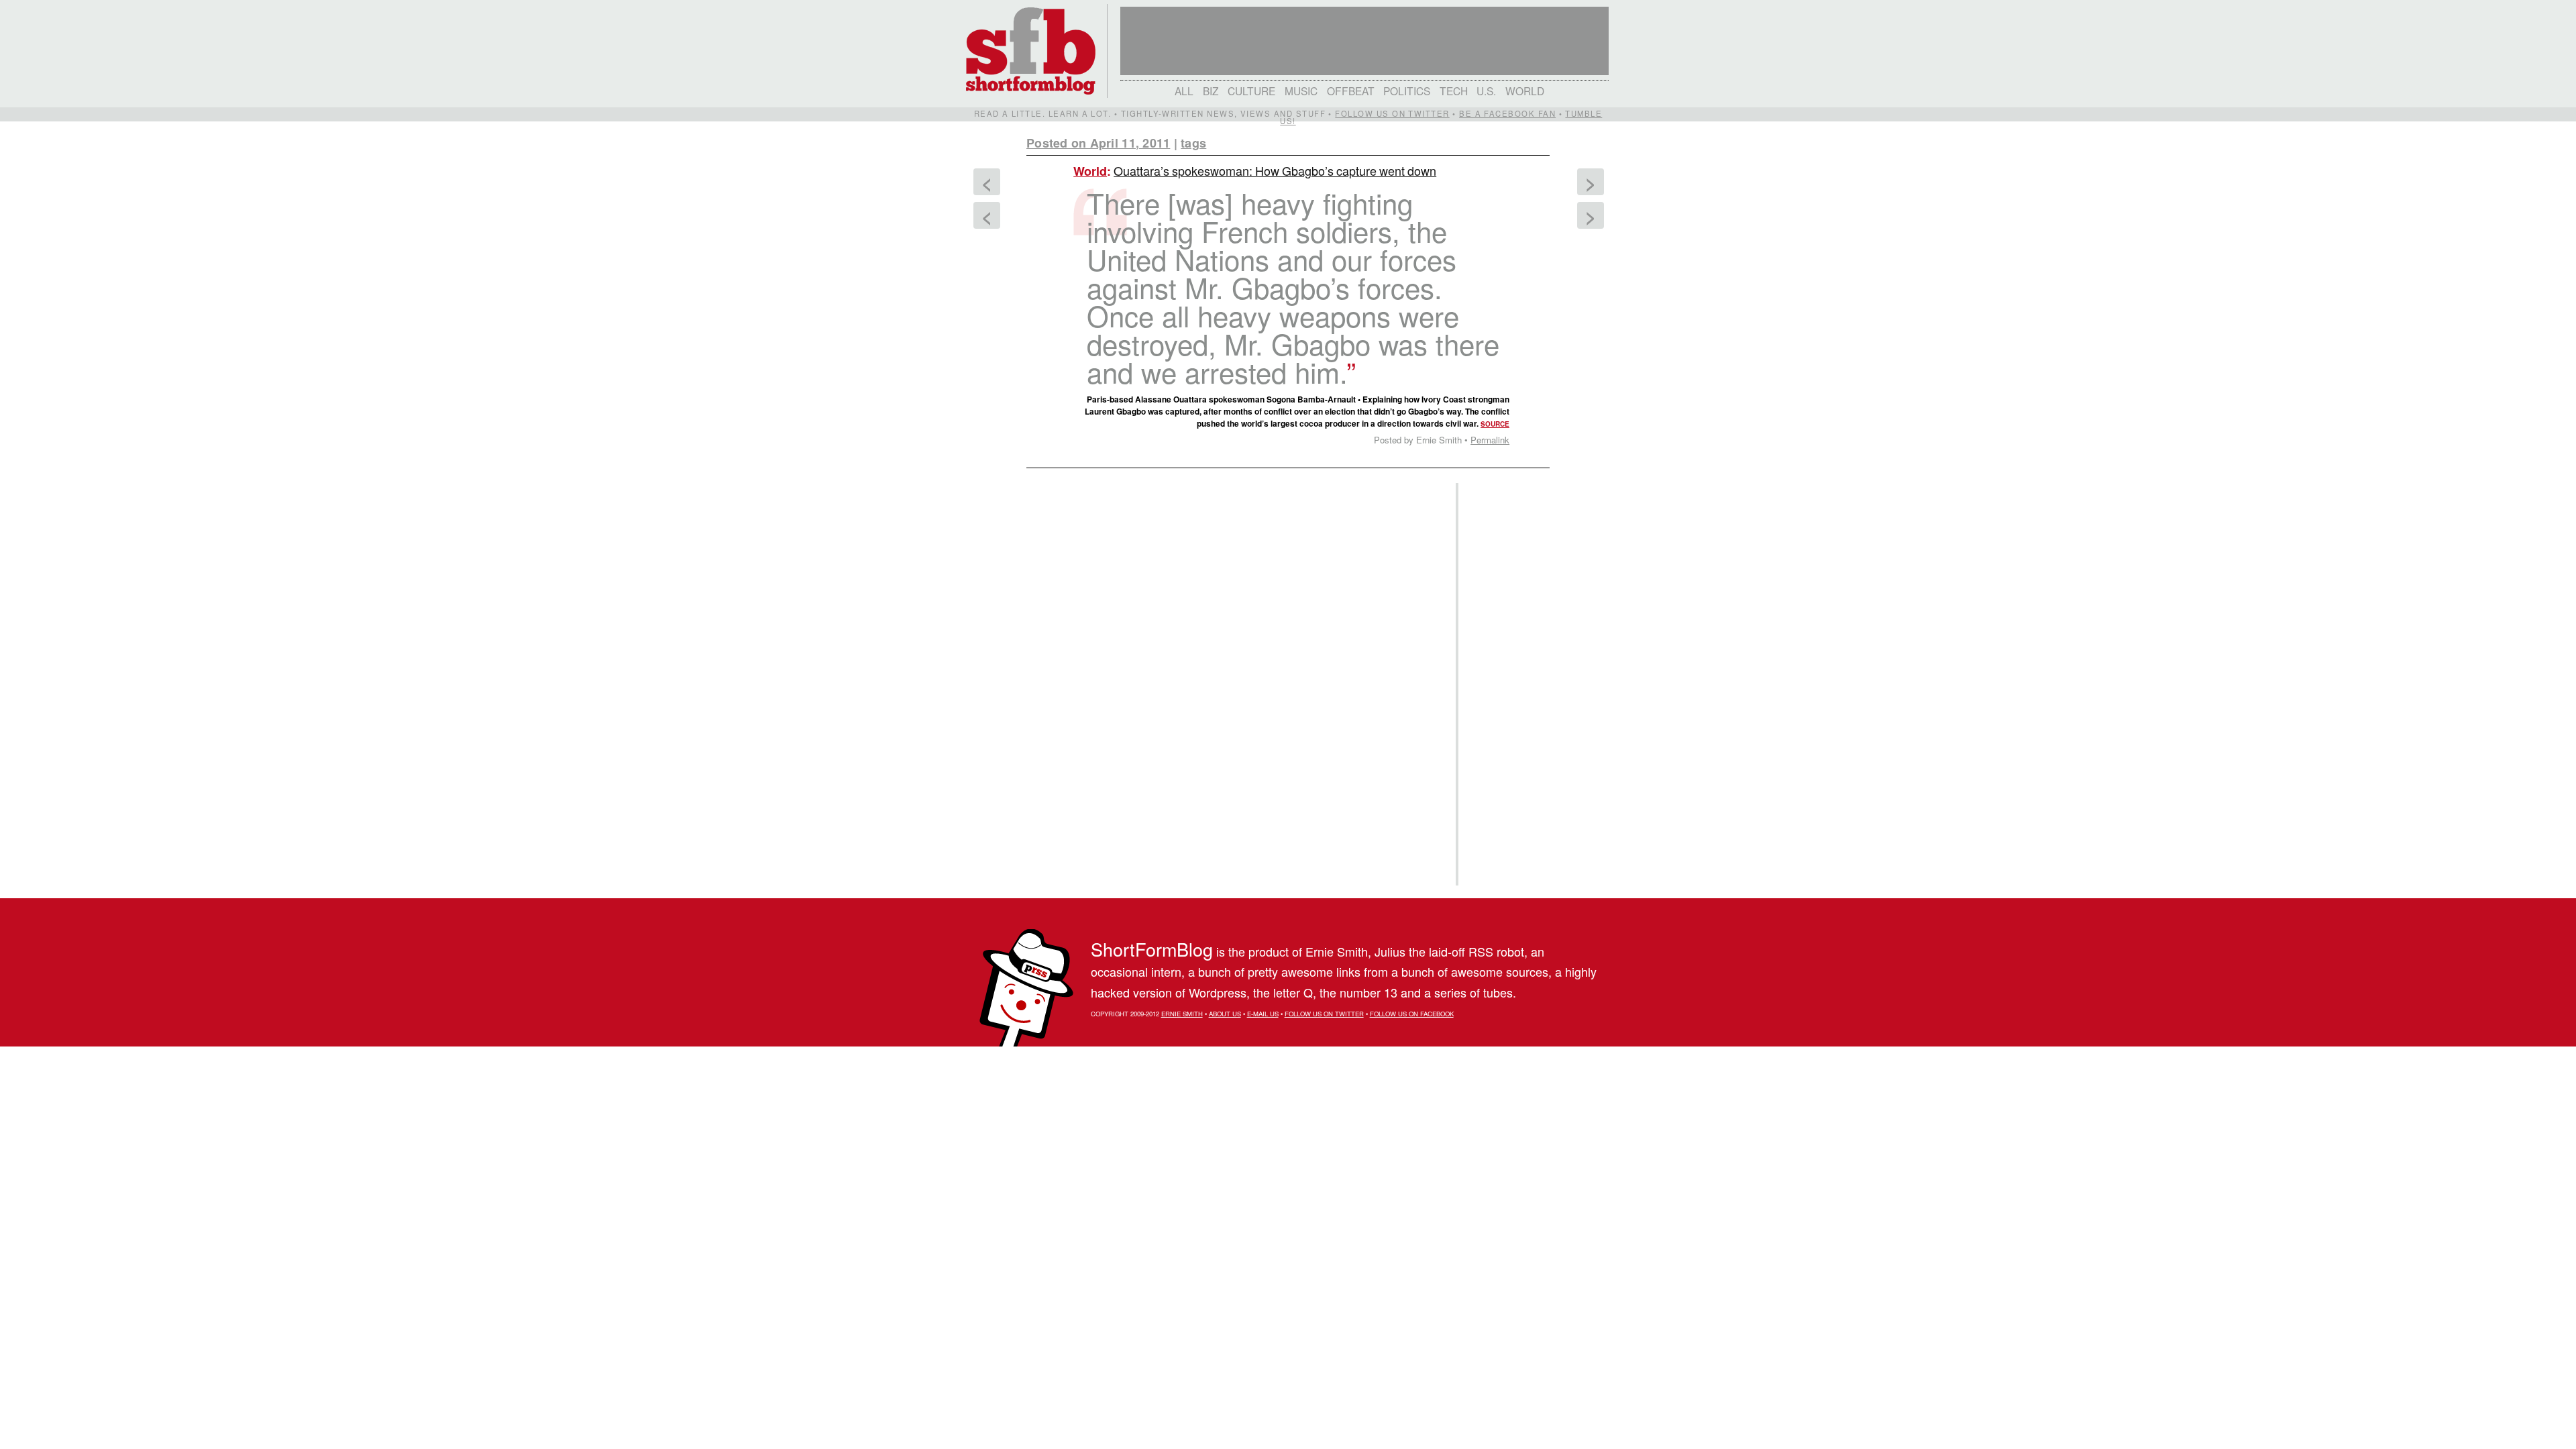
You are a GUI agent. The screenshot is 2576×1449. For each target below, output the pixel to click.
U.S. (1486, 91)
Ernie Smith (1182, 1014)
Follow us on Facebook (1412, 1014)
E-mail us (1263, 1014)
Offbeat (1351, 91)
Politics (1407, 91)
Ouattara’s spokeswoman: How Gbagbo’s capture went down (1275, 170)
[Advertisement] (1502, 684)
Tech (1454, 91)
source (1495, 424)
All (1184, 91)
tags (1193, 143)
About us (1225, 1014)
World (1525, 91)
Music (1301, 91)
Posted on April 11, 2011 (1098, 143)
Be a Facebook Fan (1507, 113)
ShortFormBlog (1152, 949)
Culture (1251, 91)
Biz (1211, 91)
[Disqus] (1234, 643)
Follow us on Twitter (1392, 113)
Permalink (1490, 440)
